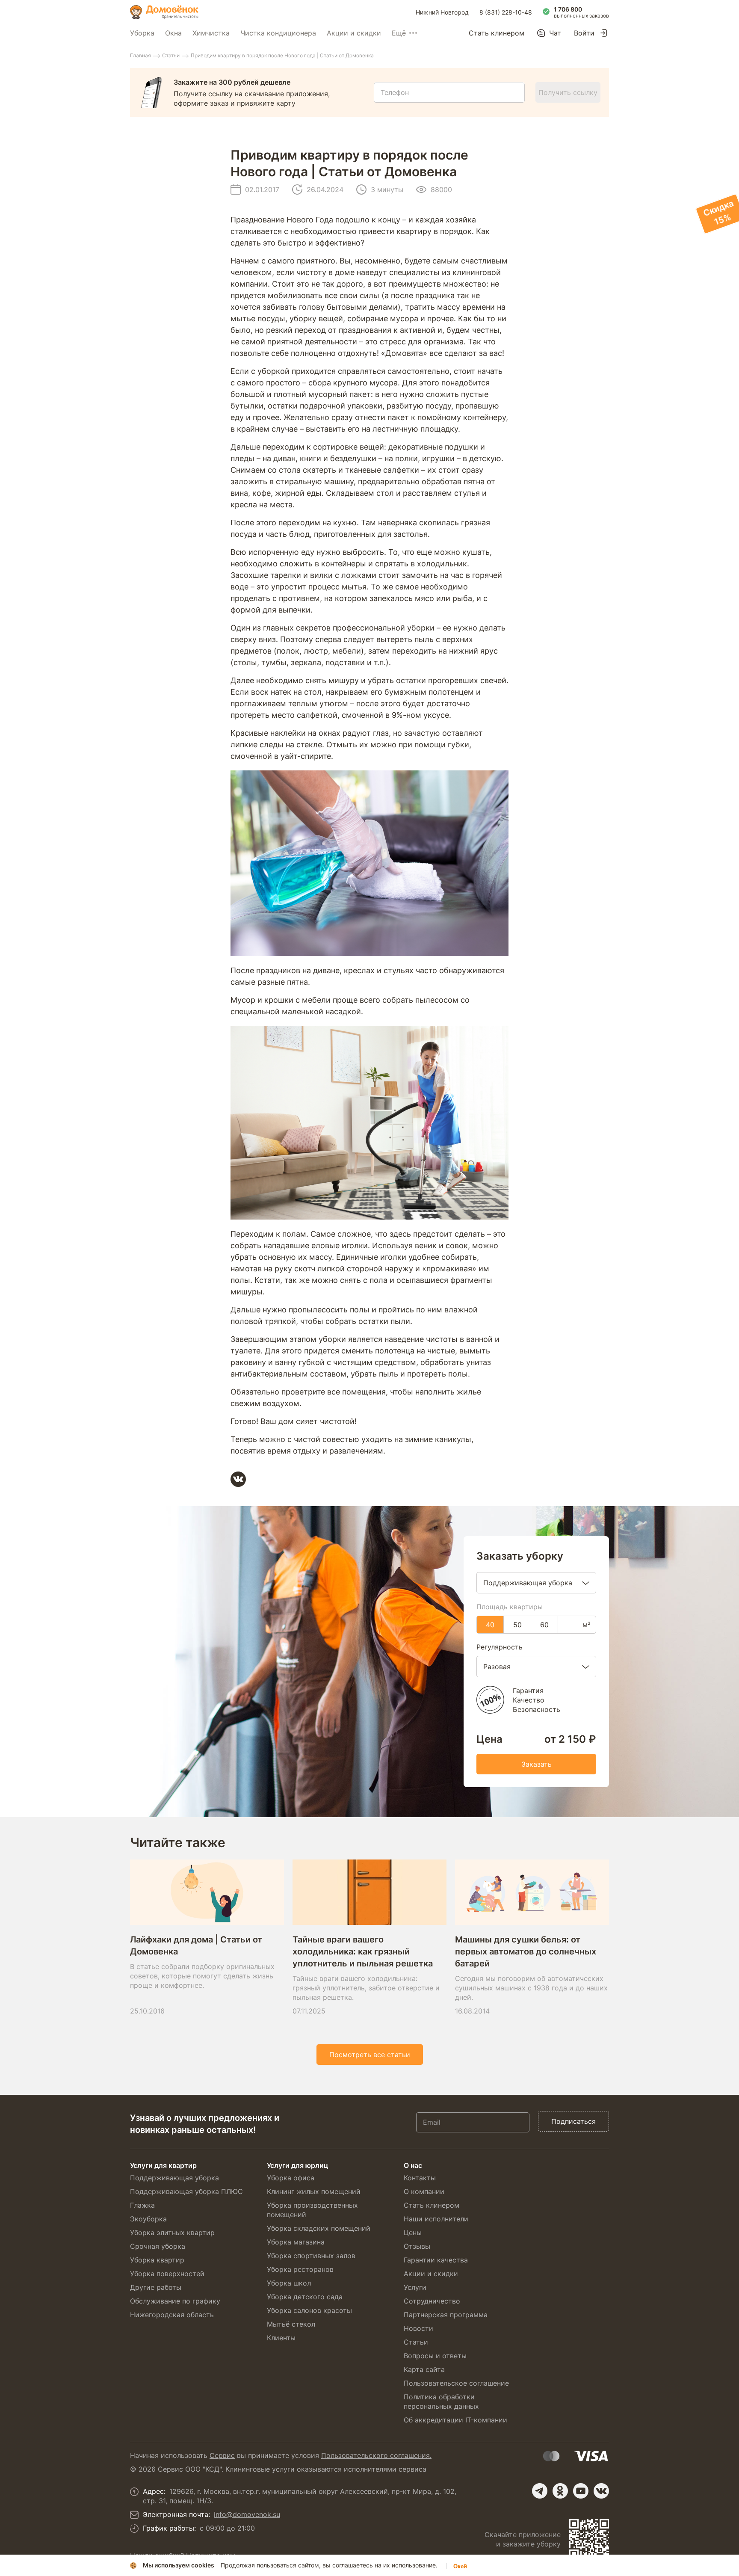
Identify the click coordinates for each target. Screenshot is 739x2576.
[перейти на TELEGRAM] (540, 2491)
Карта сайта (424, 2369)
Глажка (142, 2205)
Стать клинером (497, 33)
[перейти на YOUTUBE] (581, 2491)
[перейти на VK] (601, 2491)
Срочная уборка (158, 2246)
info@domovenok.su (247, 2514)
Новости (418, 2328)
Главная (140, 55)
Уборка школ (289, 2283)
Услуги (415, 2287)
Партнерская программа (446, 2315)
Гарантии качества (436, 2260)
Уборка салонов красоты (309, 2310)
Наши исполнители (436, 2219)
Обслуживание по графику (175, 2301)
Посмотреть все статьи (370, 2055)
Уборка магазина (296, 2242)
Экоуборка (148, 2219)
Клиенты (281, 2338)
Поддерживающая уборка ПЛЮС (186, 2191)
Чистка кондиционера (278, 33)
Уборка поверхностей (167, 2274)
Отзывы (417, 2246)
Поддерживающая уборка (174, 2178)
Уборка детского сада (305, 2297)
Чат (555, 33)
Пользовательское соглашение (456, 2383)
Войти (584, 33)
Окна (173, 33)
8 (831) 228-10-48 (506, 12)
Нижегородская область (172, 2315)
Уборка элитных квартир (172, 2233)
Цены (413, 2233)
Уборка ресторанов (300, 2269)
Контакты (420, 2178)
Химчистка (211, 33)
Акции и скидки (354, 33)
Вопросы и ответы (435, 2356)
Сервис (222, 2455)
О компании (424, 2191)
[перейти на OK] (560, 2491)
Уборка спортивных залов (311, 2256)
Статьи (171, 55)
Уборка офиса (291, 2178)
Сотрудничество (432, 2301)
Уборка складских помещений (319, 2228)
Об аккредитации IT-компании (455, 2420)
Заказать (537, 1764)
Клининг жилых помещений (314, 2191)
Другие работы (156, 2287)
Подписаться (573, 2121)
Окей (460, 2566)
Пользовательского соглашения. (376, 2455)
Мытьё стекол (291, 2324)
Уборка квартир (157, 2260)
